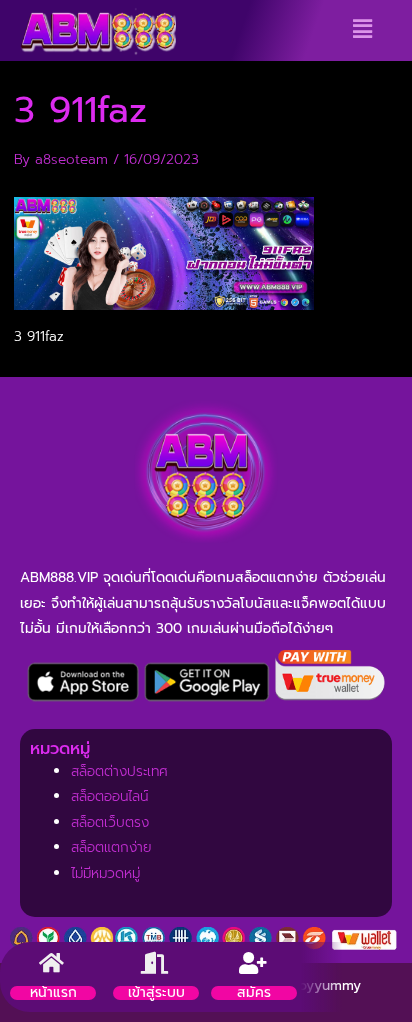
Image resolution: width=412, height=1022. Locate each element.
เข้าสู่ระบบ (156, 992)
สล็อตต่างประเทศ (119, 771)
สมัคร (254, 992)
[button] (363, 29)
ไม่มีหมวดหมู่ (105, 873)
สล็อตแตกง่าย (111, 847)
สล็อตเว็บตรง (110, 822)
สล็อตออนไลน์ (109, 796)
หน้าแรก (53, 992)
